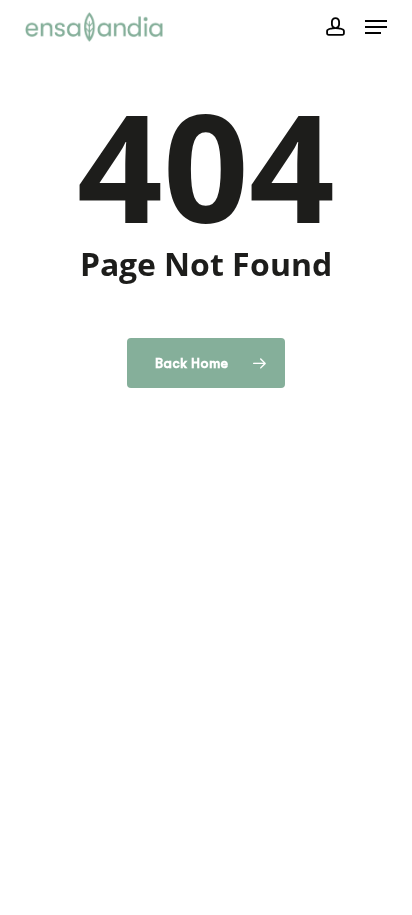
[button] (376, 27)
